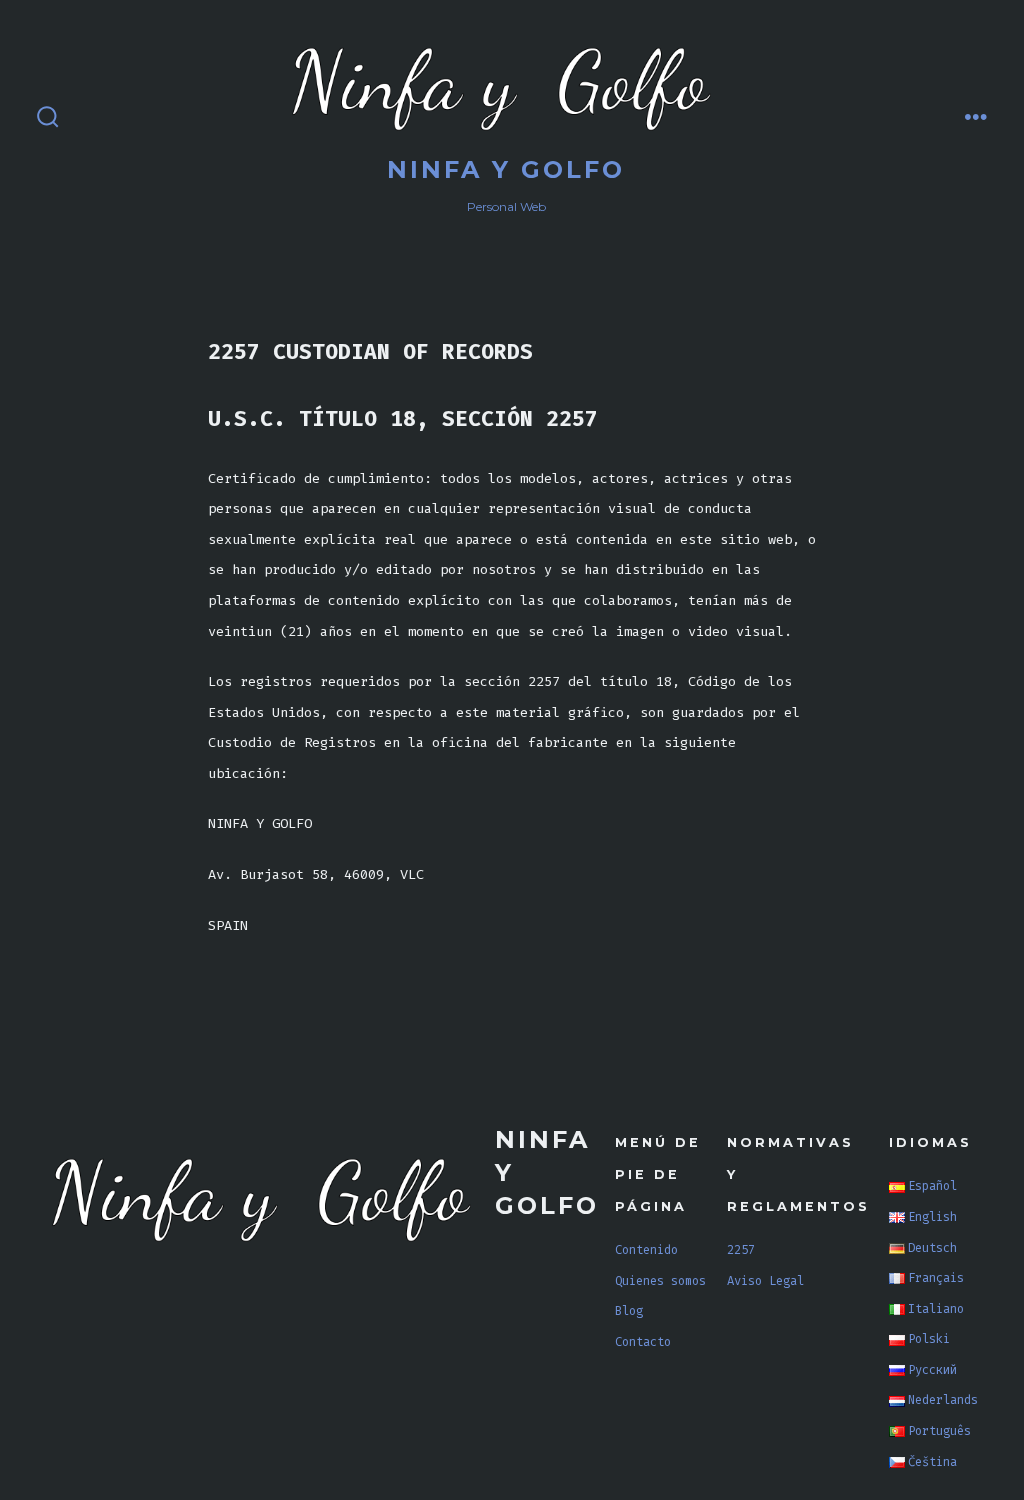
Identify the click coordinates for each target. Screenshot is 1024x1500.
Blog (629, 1311)
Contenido (646, 1250)
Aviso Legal (765, 1281)
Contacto (643, 1342)
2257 (741, 1250)
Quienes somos (660, 1281)
